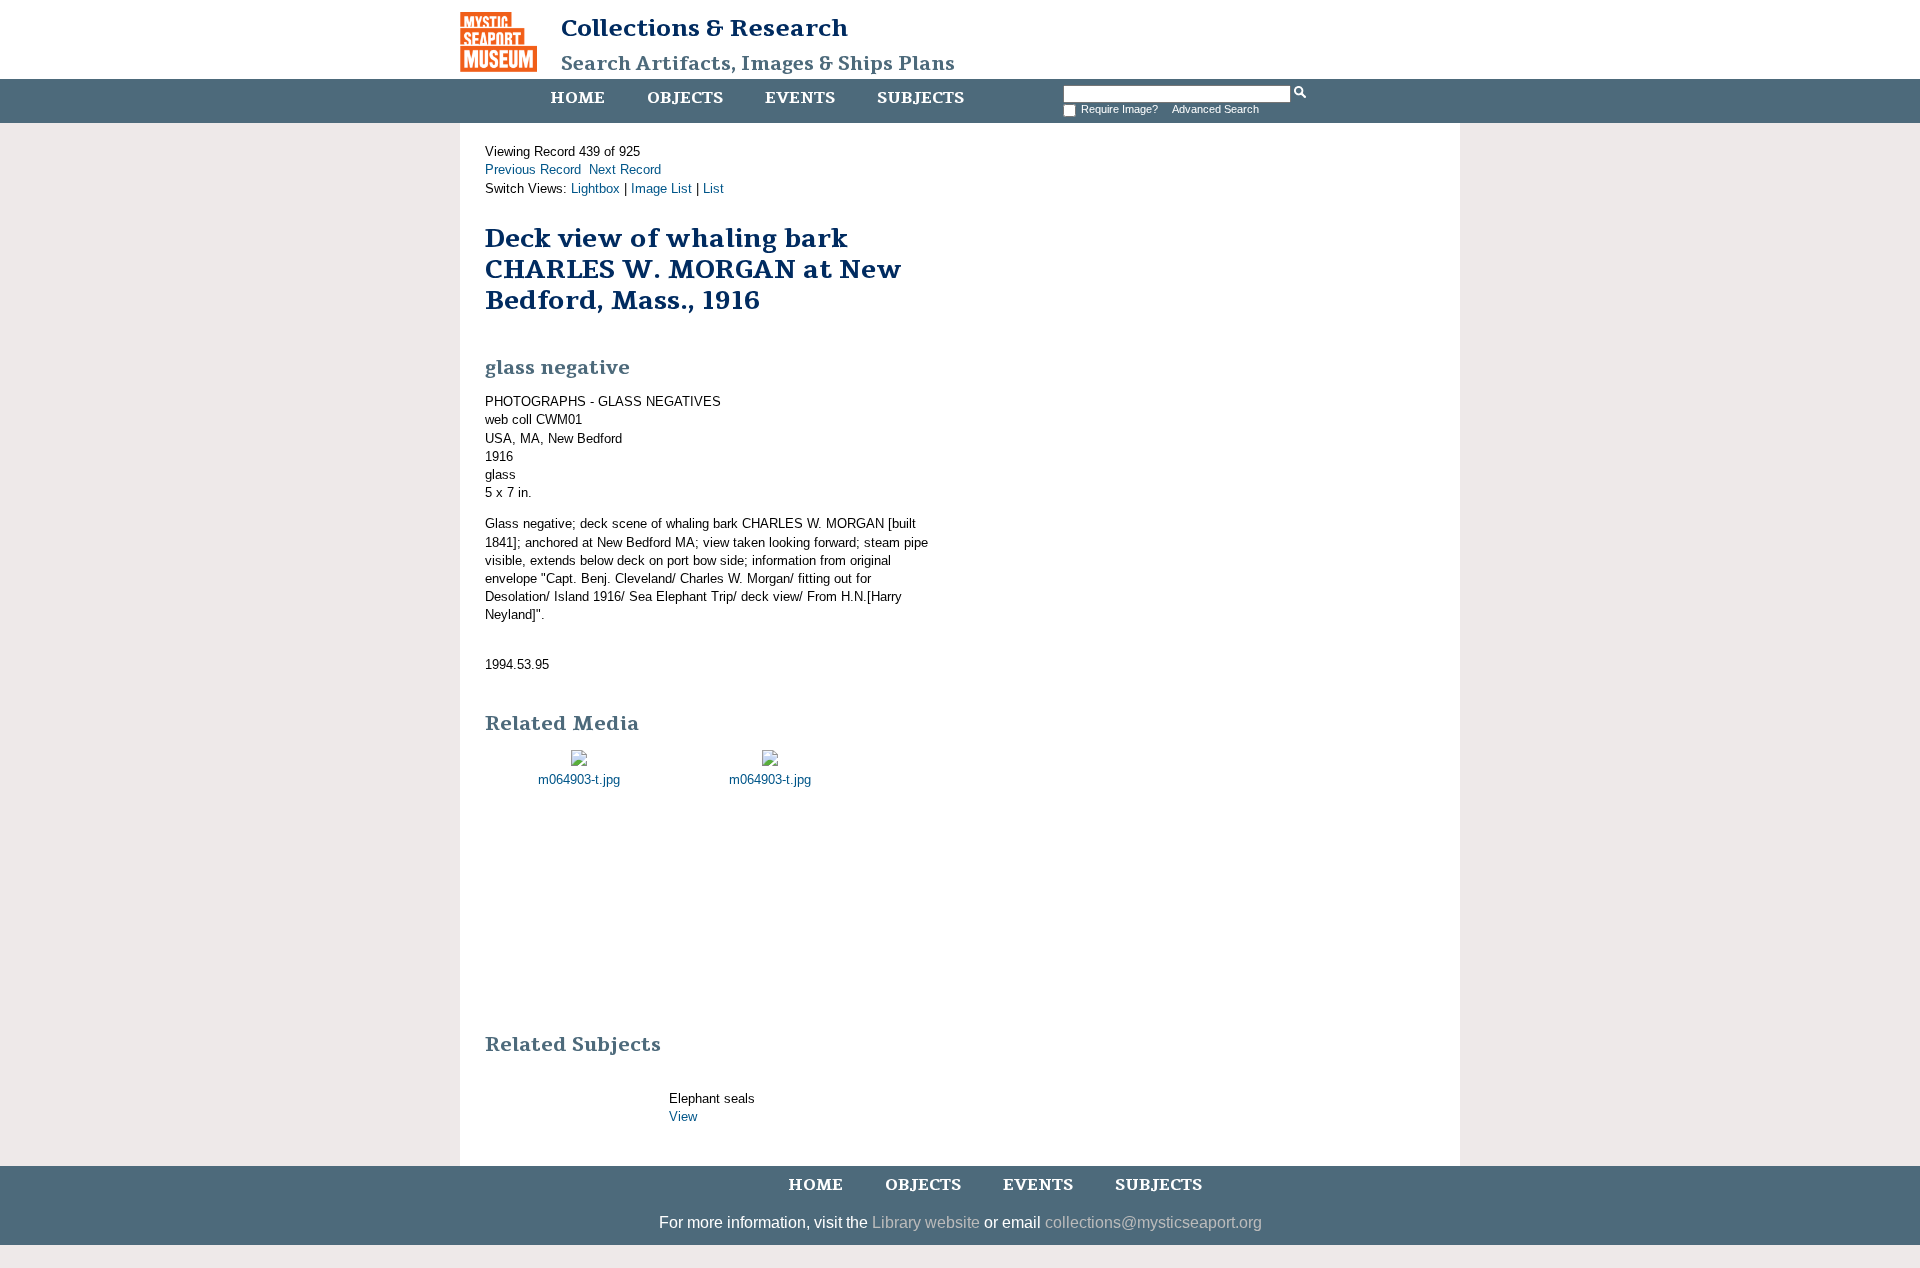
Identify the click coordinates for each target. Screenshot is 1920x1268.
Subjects (920, 98)
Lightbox (595, 188)
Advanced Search (1215, 109)
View (683, 1116)
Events (800, 98)
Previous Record (533, 169)
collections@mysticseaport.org (1153, 1222)
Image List (661, 188)
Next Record (625, 169)
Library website (926, 1222)
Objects (685, 98)
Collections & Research (704, 28)
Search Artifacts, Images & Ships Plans (758, 64)
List (713, 188)
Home (577, 98)
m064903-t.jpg (579, 779)
